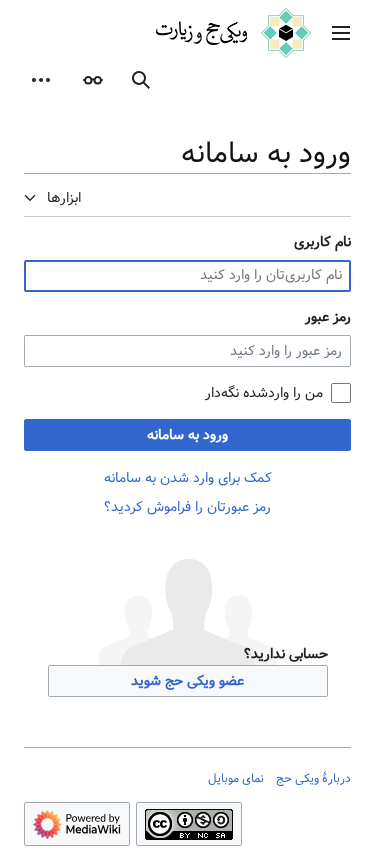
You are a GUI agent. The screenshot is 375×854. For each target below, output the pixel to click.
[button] (341, 33)
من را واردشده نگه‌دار (264, 393)
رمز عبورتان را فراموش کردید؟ (187, 507)
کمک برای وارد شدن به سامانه (188, 478)
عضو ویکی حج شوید (187, 681)
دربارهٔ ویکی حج (313, 778)
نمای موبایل (236, 778)
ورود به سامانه (187, 435)
